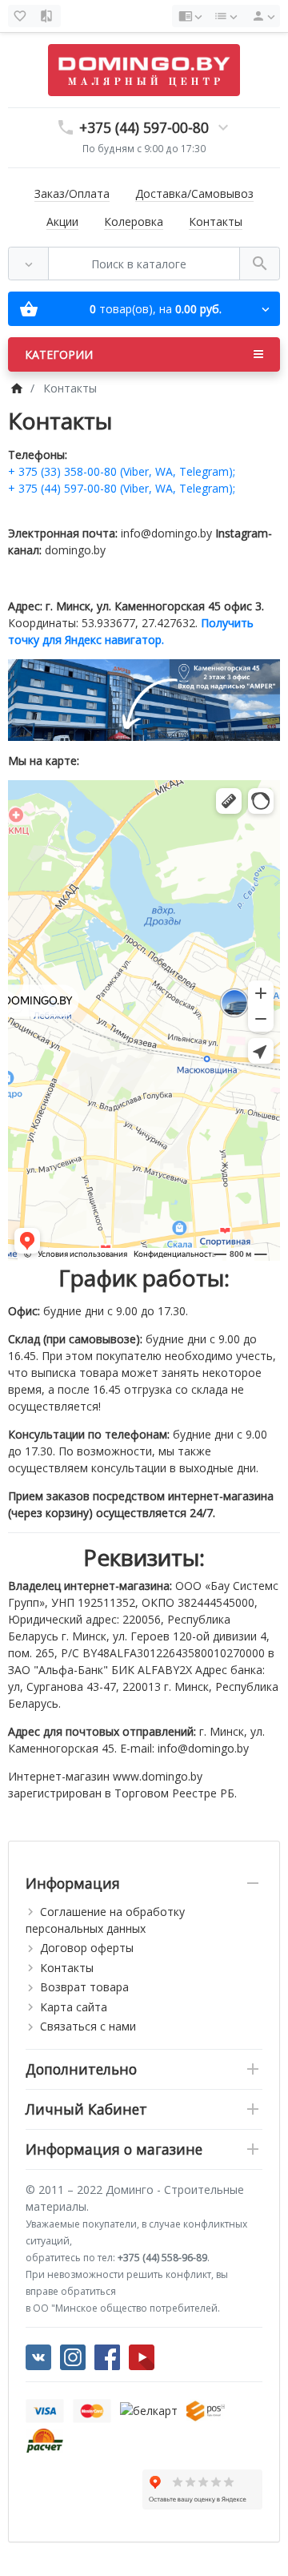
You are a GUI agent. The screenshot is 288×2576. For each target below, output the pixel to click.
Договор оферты (87, 1948)
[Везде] (28, 264)
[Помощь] (190, 16)
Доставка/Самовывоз (194, 193)
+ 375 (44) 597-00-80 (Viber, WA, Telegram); (122, 488)
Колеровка (134, 221)
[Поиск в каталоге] (260, 264)
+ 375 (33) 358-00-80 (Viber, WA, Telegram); (122, 471)
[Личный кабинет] (261, 16)
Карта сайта (74, 2007)
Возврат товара (84, 1987)
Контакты (216, 221)
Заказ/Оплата (72, 193)
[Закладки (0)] (22, 16)
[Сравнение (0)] (48, 16)
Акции (62, 221)
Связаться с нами (88, 2026)
